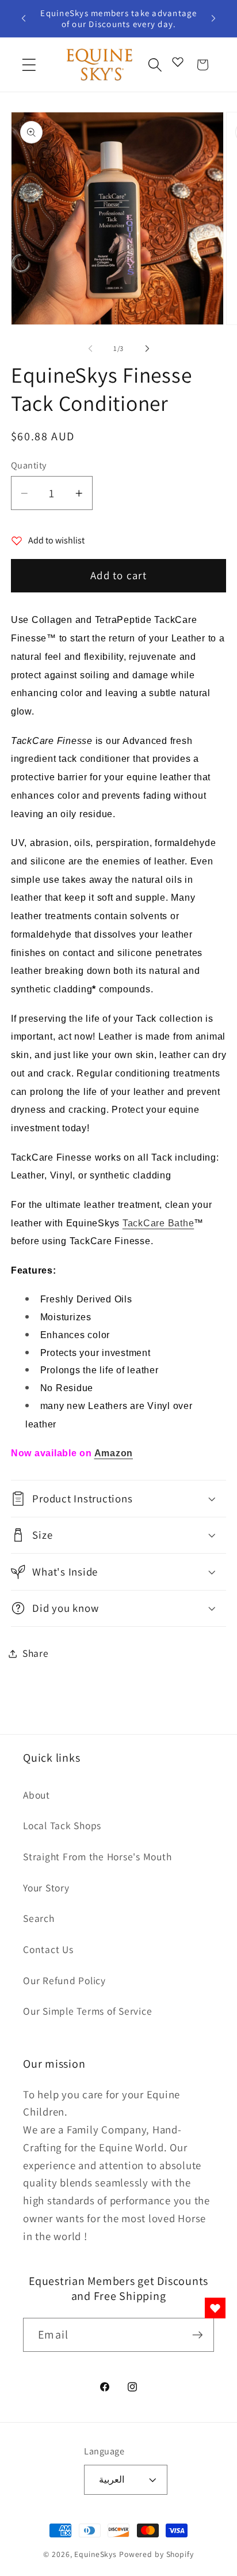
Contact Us (48, 1949)
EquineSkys (95, 2554)
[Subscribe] (198, 2335)
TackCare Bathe (158, 1223)
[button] (29, 65)
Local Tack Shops (62, 1825)
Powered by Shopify (156, 2554)
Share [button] (36, 1653)
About (37, 1795)
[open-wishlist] (215, 2308)
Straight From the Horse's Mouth (97, 1857)
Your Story (46, 1888)
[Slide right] (147, 349)
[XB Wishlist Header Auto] (178, 62)
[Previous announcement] (24, 18)
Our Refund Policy (64, 1980)
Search (39, 1918)
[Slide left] (90, 349)
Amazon (114, 1453)
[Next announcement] (213, 18)
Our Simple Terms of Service (87, 2011)
